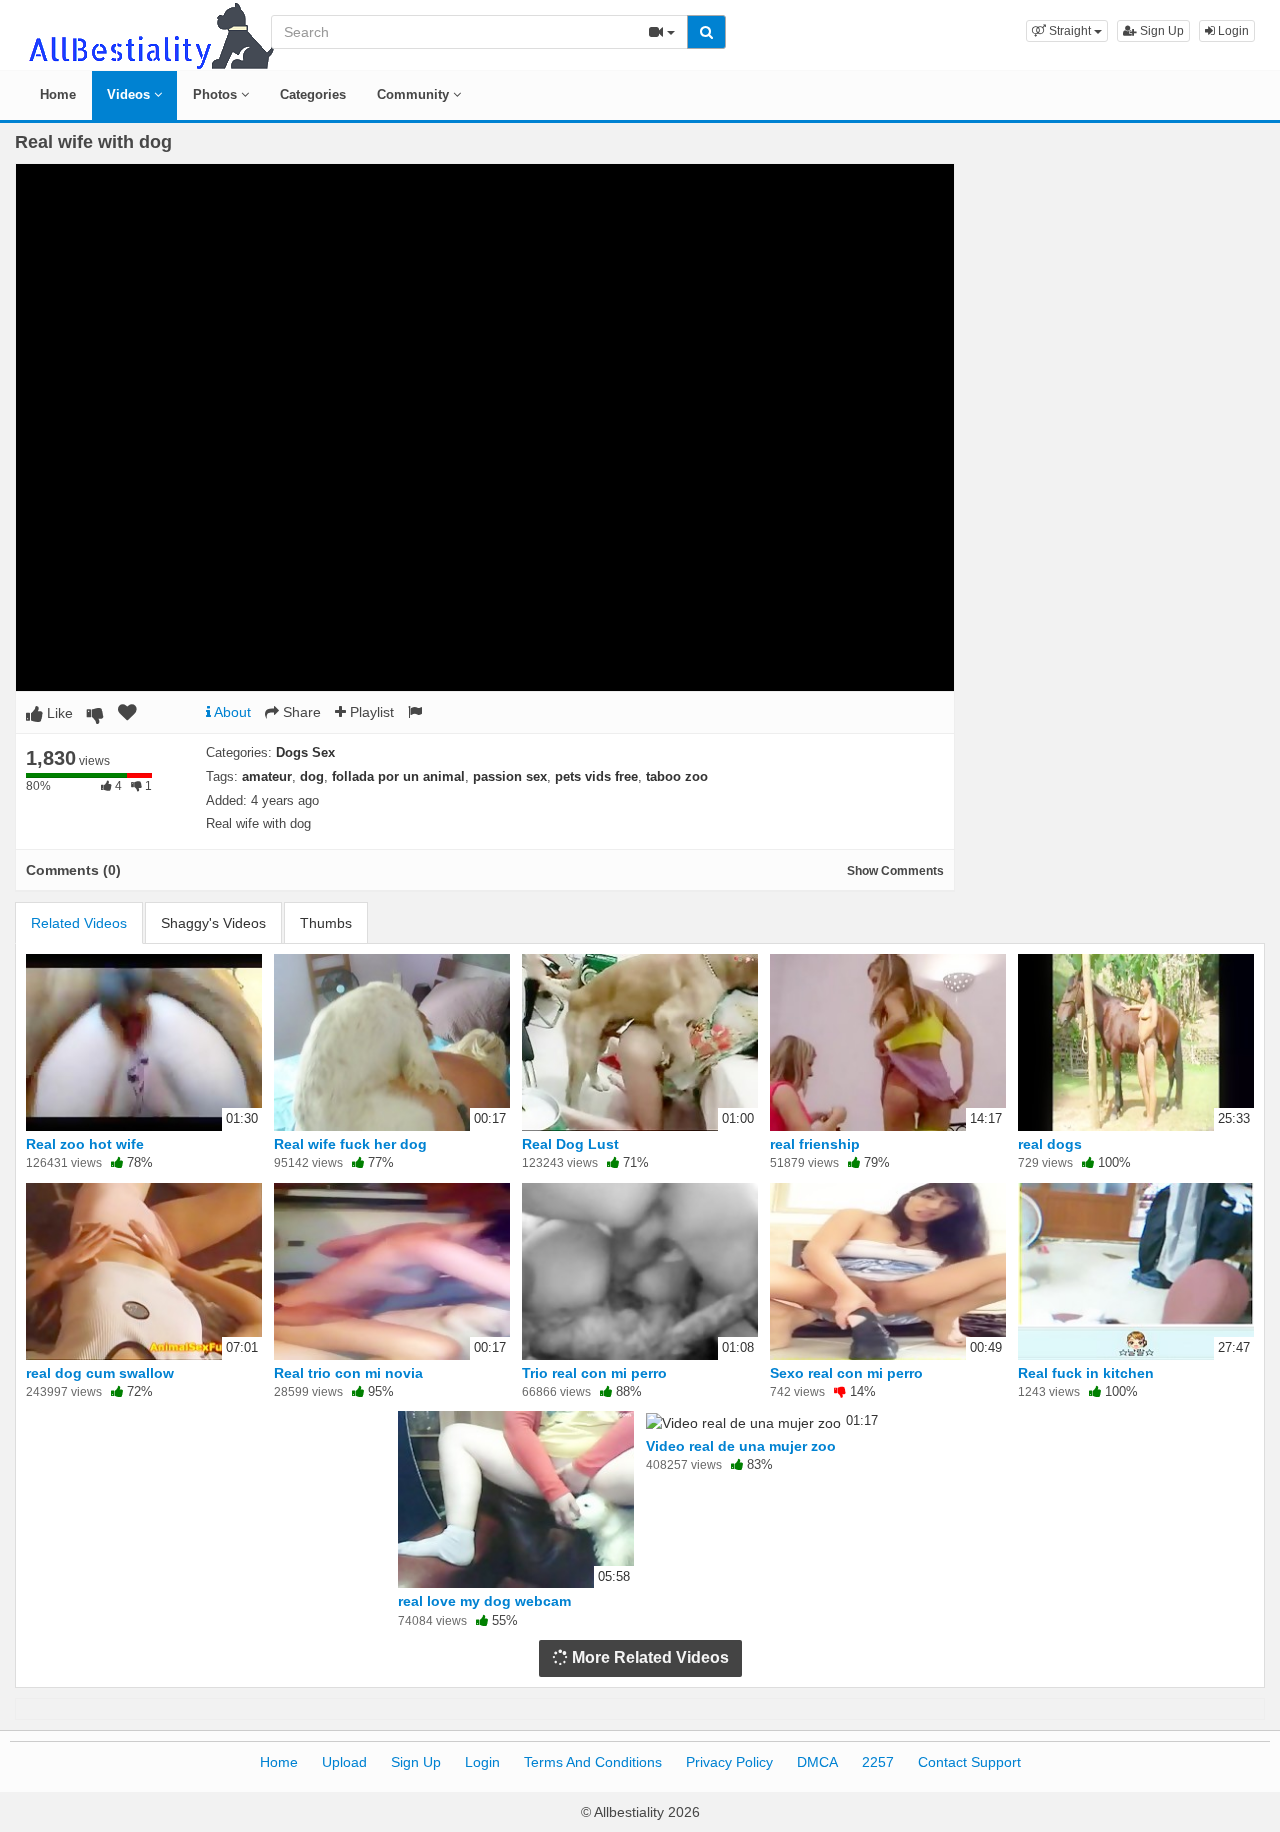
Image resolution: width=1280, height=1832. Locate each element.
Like (58, 713)
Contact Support (969, 1762)
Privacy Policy (729, 1762)
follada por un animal (398, 776)
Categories (313, 94)
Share (300, 712)
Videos (130, 94)
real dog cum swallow (100, 1373)
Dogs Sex (305, 752)
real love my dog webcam (484, 1601)
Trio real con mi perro (594, 1373)
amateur (267, 776)
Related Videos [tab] (79, 923)
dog (312, 776)
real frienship (815, 1144)
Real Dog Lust (570, 1144)
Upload (344, 1762)
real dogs (1050, 1144)
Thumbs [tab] (326, 923)
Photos (217, 94)
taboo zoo (677, 776)
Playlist (370, 712)
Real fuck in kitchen (1086, 1373)
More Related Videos (648, 1657)
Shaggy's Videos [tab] (213, 923)
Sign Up (1160, 31)
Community (415, 94)
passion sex (510, 776)
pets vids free (596, 776)
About (231, 712)
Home (58, 94)
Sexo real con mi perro (846, 1373)
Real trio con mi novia (348, 1373)
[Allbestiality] (150, 34)
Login (1232, 31)
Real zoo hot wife (85, 1144)
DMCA (817, 1762)
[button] (1067, 31)
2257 (878, 1762)
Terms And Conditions (593, 1762)
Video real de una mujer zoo (741, 1446)
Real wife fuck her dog (350, 1144)
